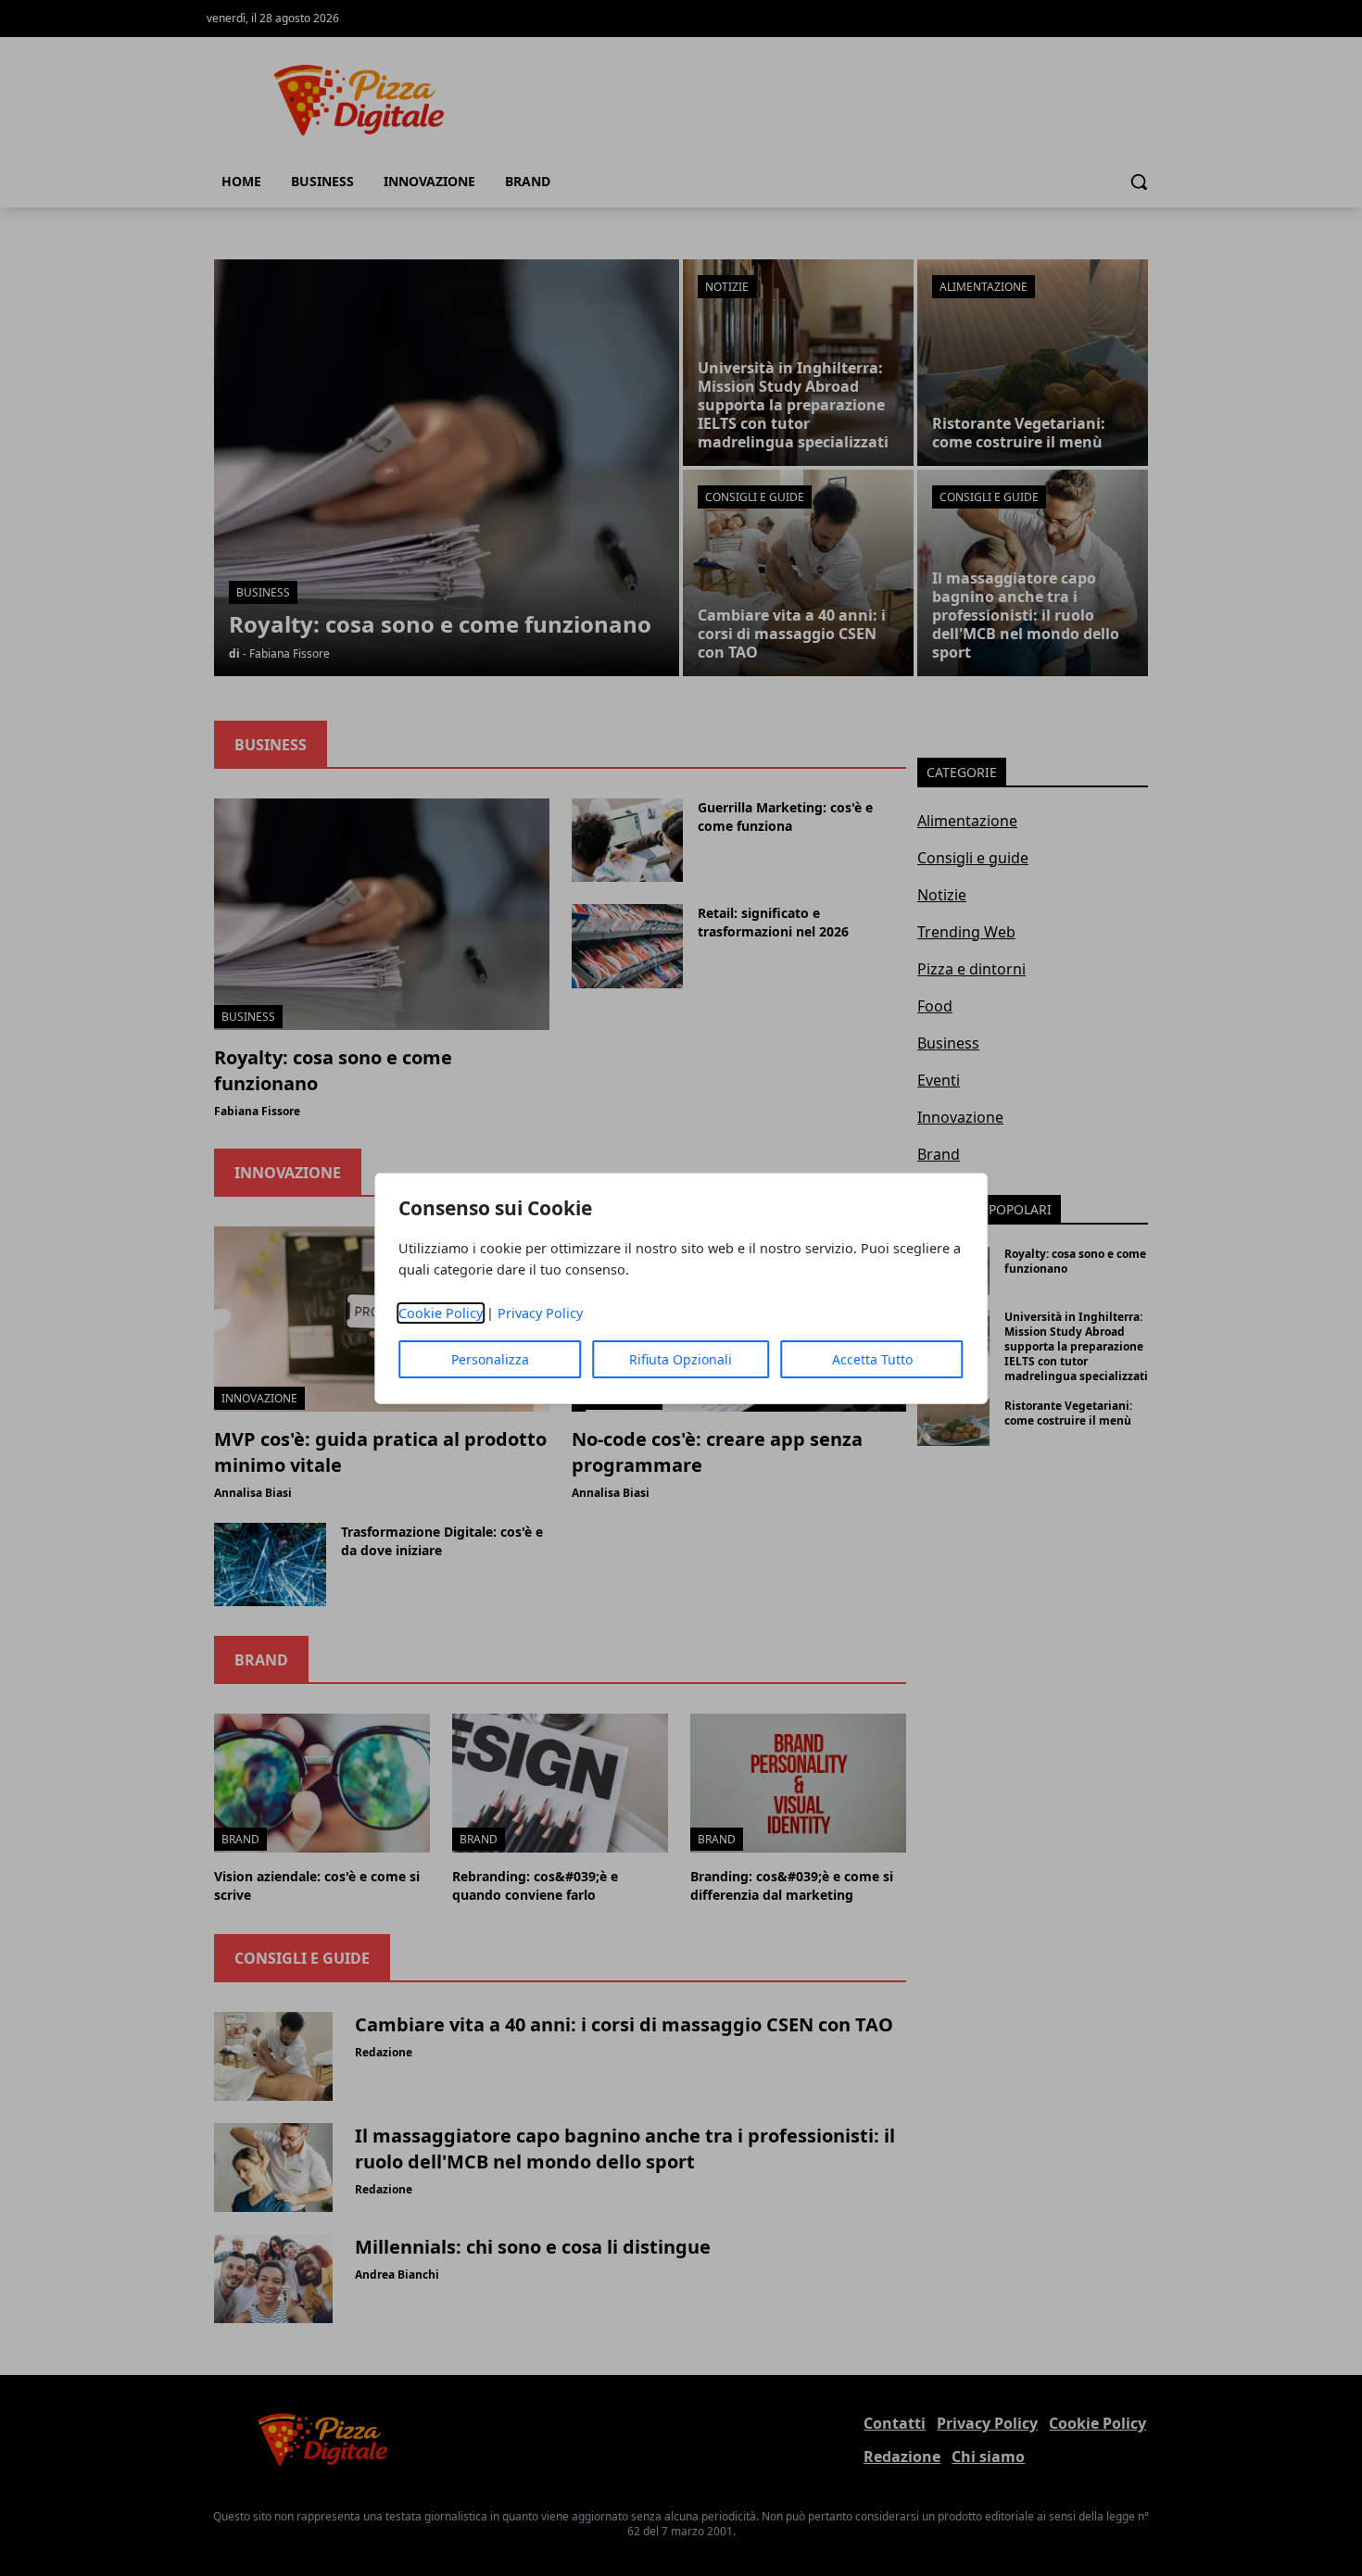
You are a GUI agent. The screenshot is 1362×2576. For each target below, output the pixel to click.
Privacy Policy (540, 1313)
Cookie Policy (441, 1313)
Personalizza (490, 1359)
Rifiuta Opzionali (681, 1359)
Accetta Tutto (872, 1359)
